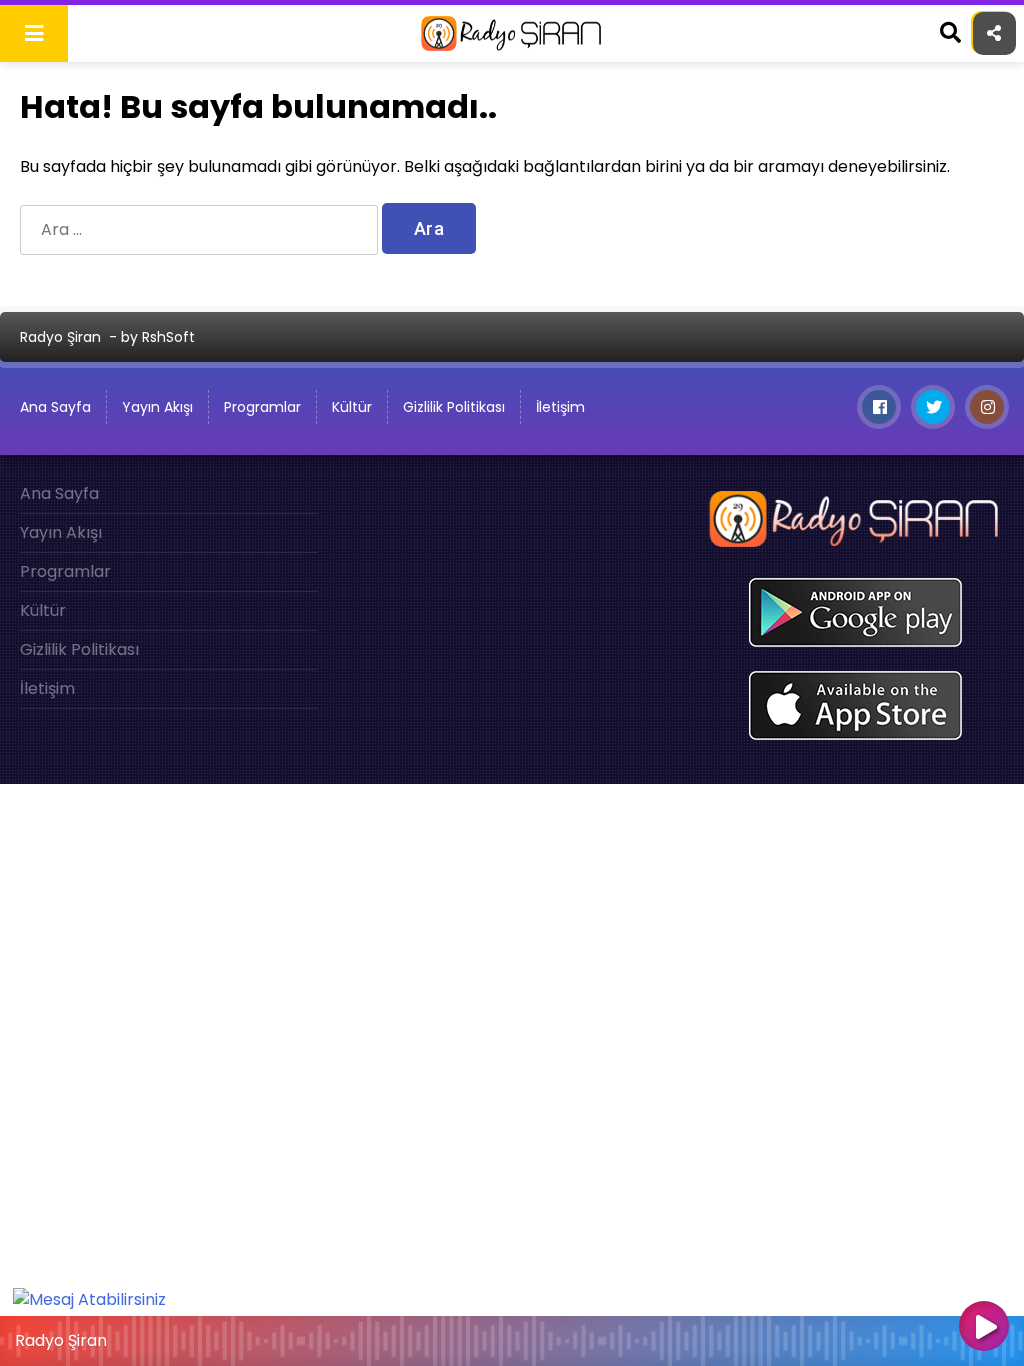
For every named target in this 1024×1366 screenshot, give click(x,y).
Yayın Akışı (157, 407)
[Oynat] (984, 1328)
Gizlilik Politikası (454, 407)
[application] (512, 1336)
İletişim (560, 407)
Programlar (262, 407)
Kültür (352, 407)
